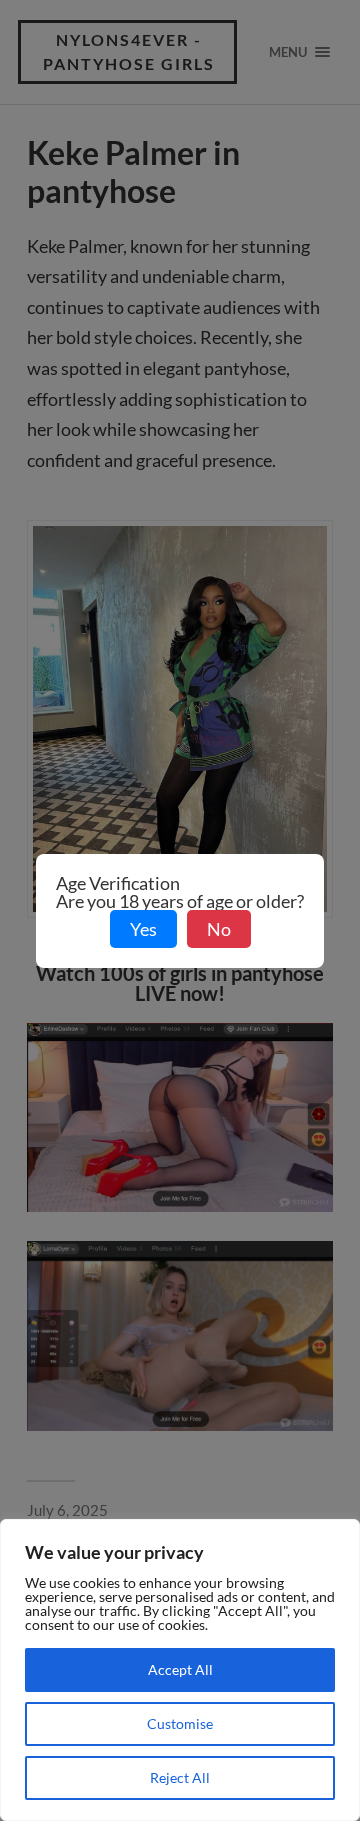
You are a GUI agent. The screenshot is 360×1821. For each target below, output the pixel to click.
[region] (180, 1670)
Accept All (180, 1669)
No (219, 929)
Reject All (180, 1777)
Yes (143, 929)
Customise (180, 1723)
